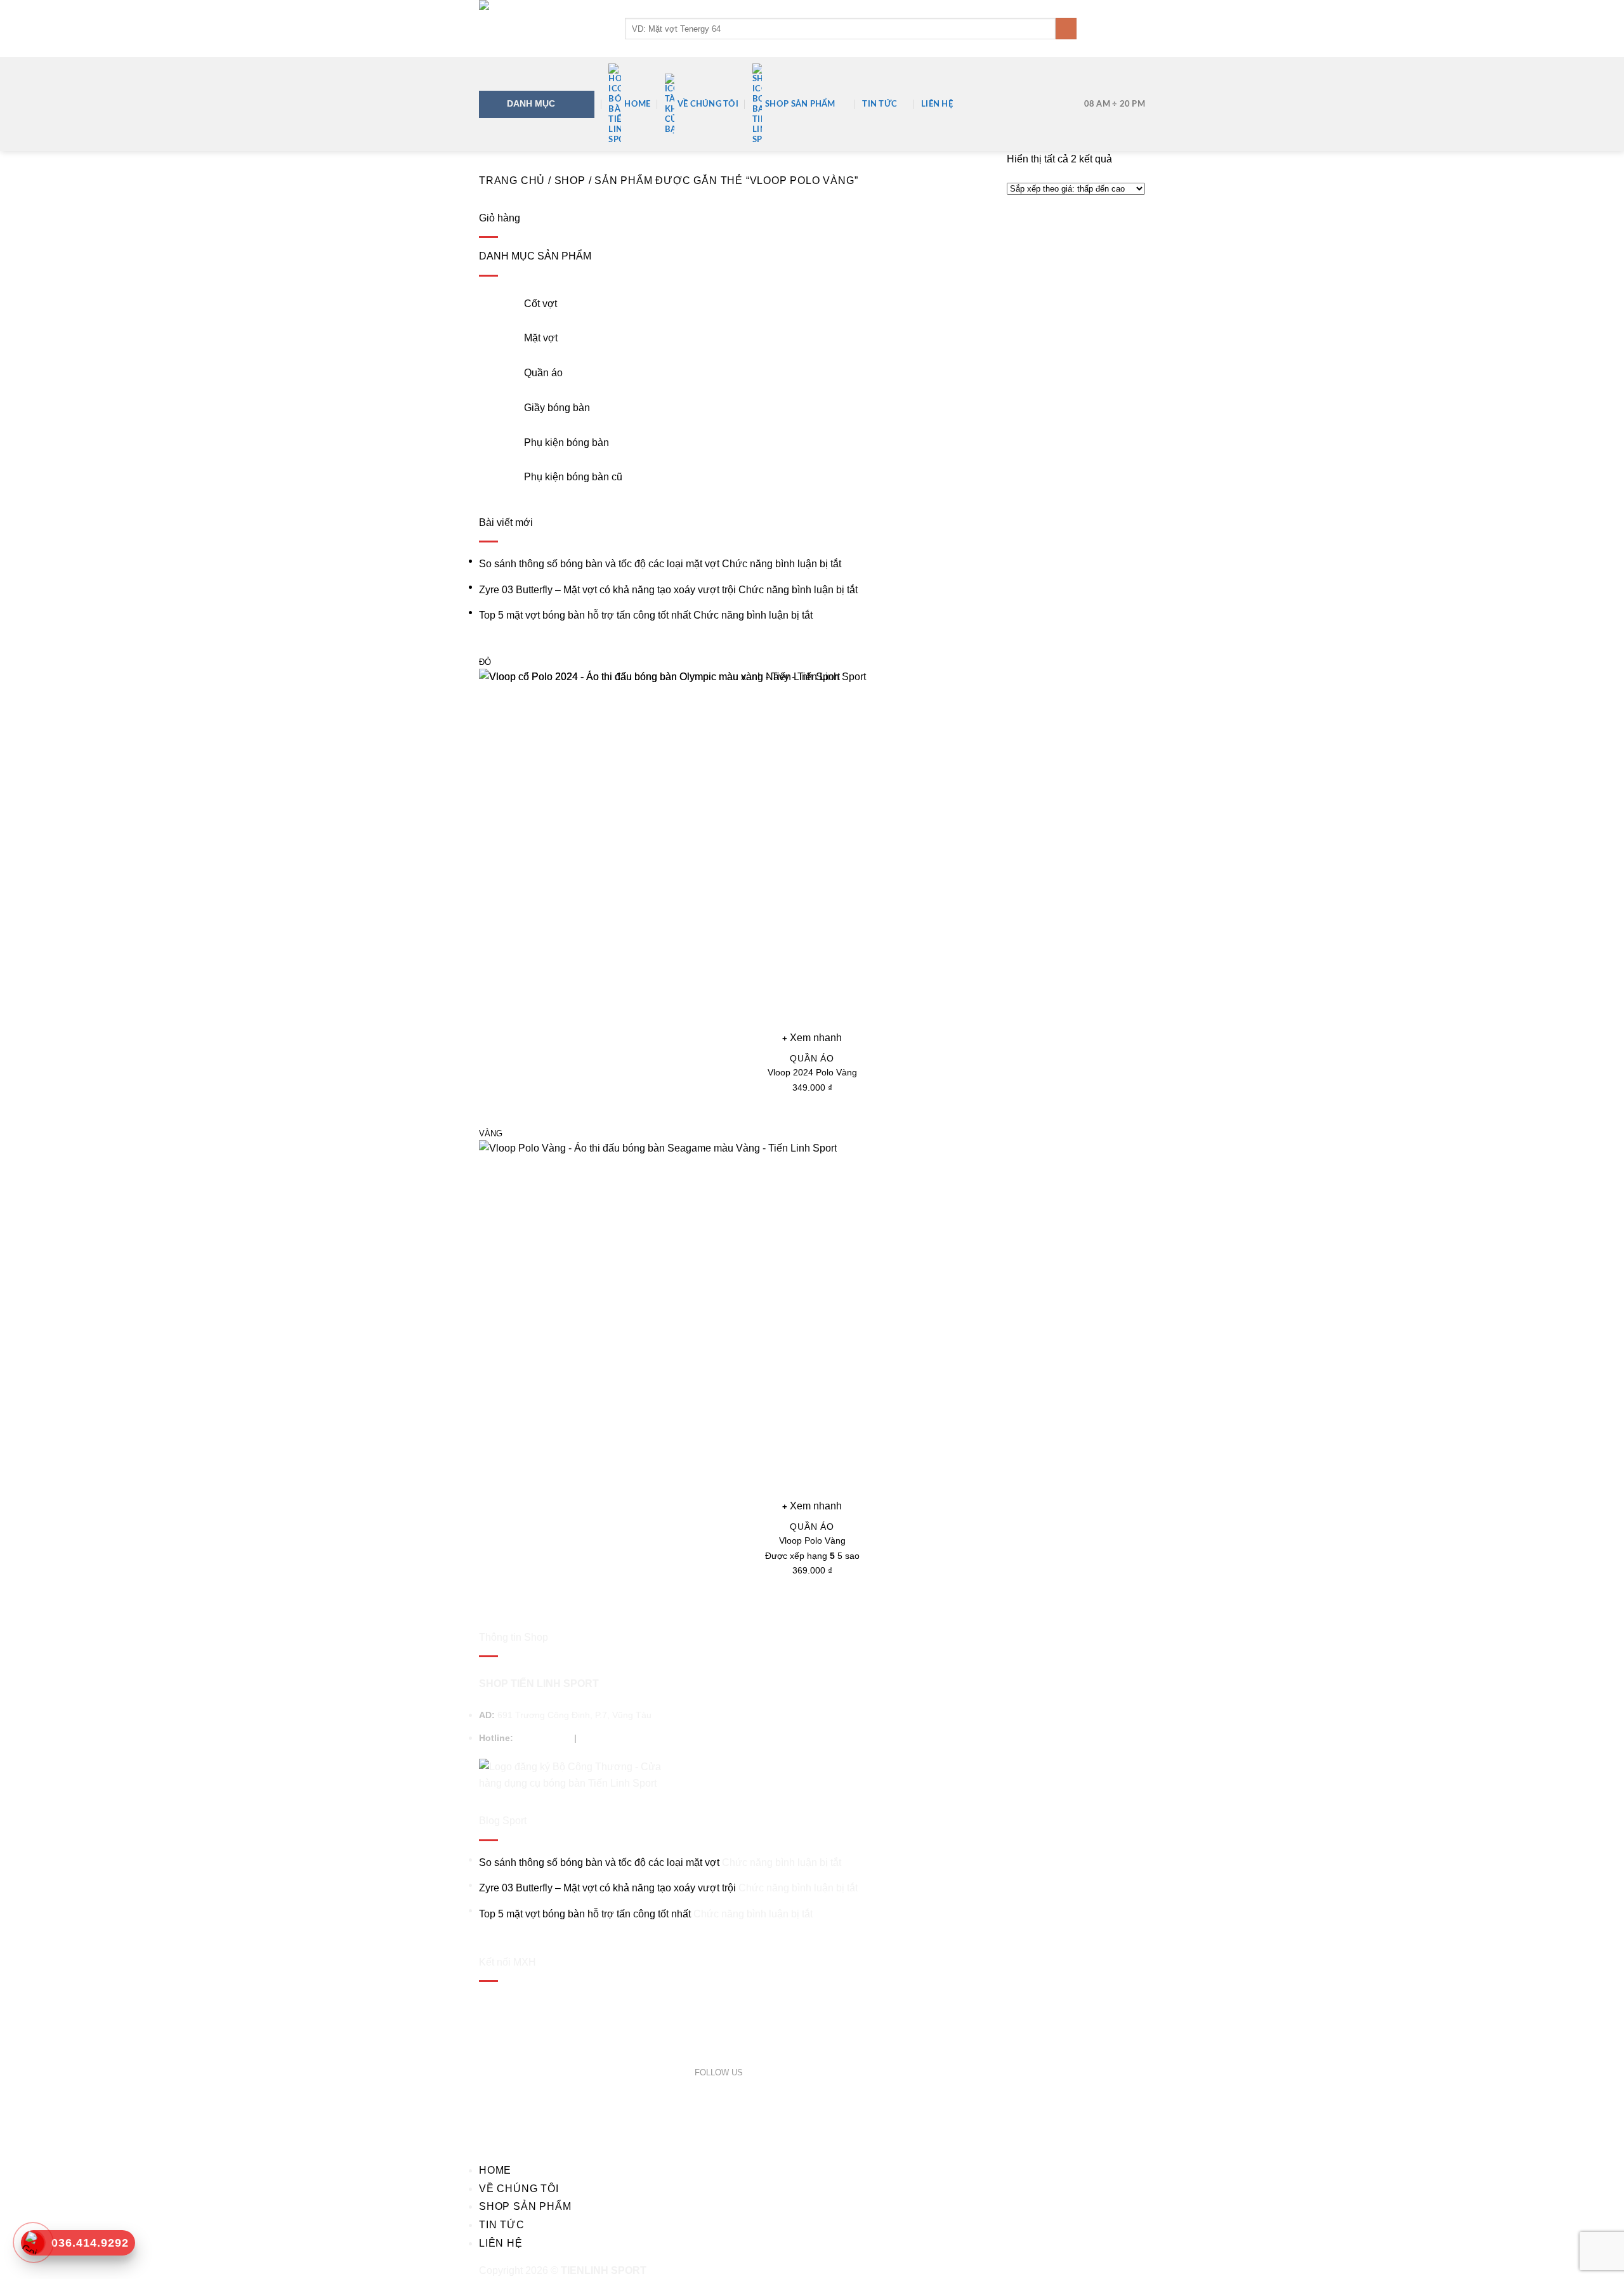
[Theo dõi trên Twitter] (765, 2072)
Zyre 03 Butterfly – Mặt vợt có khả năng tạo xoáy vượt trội (607, 590)
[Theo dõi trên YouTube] (794, 2072)
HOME (637, 104)
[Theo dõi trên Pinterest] (779, 2072)
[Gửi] (1066, 29)
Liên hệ (937, 104)
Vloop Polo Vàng (812, 1540)
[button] (1139, 29)
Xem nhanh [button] (816, 1506)
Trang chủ (512, 181)
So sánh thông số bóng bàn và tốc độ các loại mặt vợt (599, 564)
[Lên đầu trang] (1598, 2262)
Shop (570, 181)
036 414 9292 (544, 1738)
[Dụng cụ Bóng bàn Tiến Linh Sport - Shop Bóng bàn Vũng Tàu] (542, 29)
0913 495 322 (607, 1738)
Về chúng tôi (708, 104)
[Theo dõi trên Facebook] (750, 2072)
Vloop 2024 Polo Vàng (812, 1072)
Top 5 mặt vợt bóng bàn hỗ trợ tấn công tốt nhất (585, 615)
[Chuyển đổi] (495, 299)
